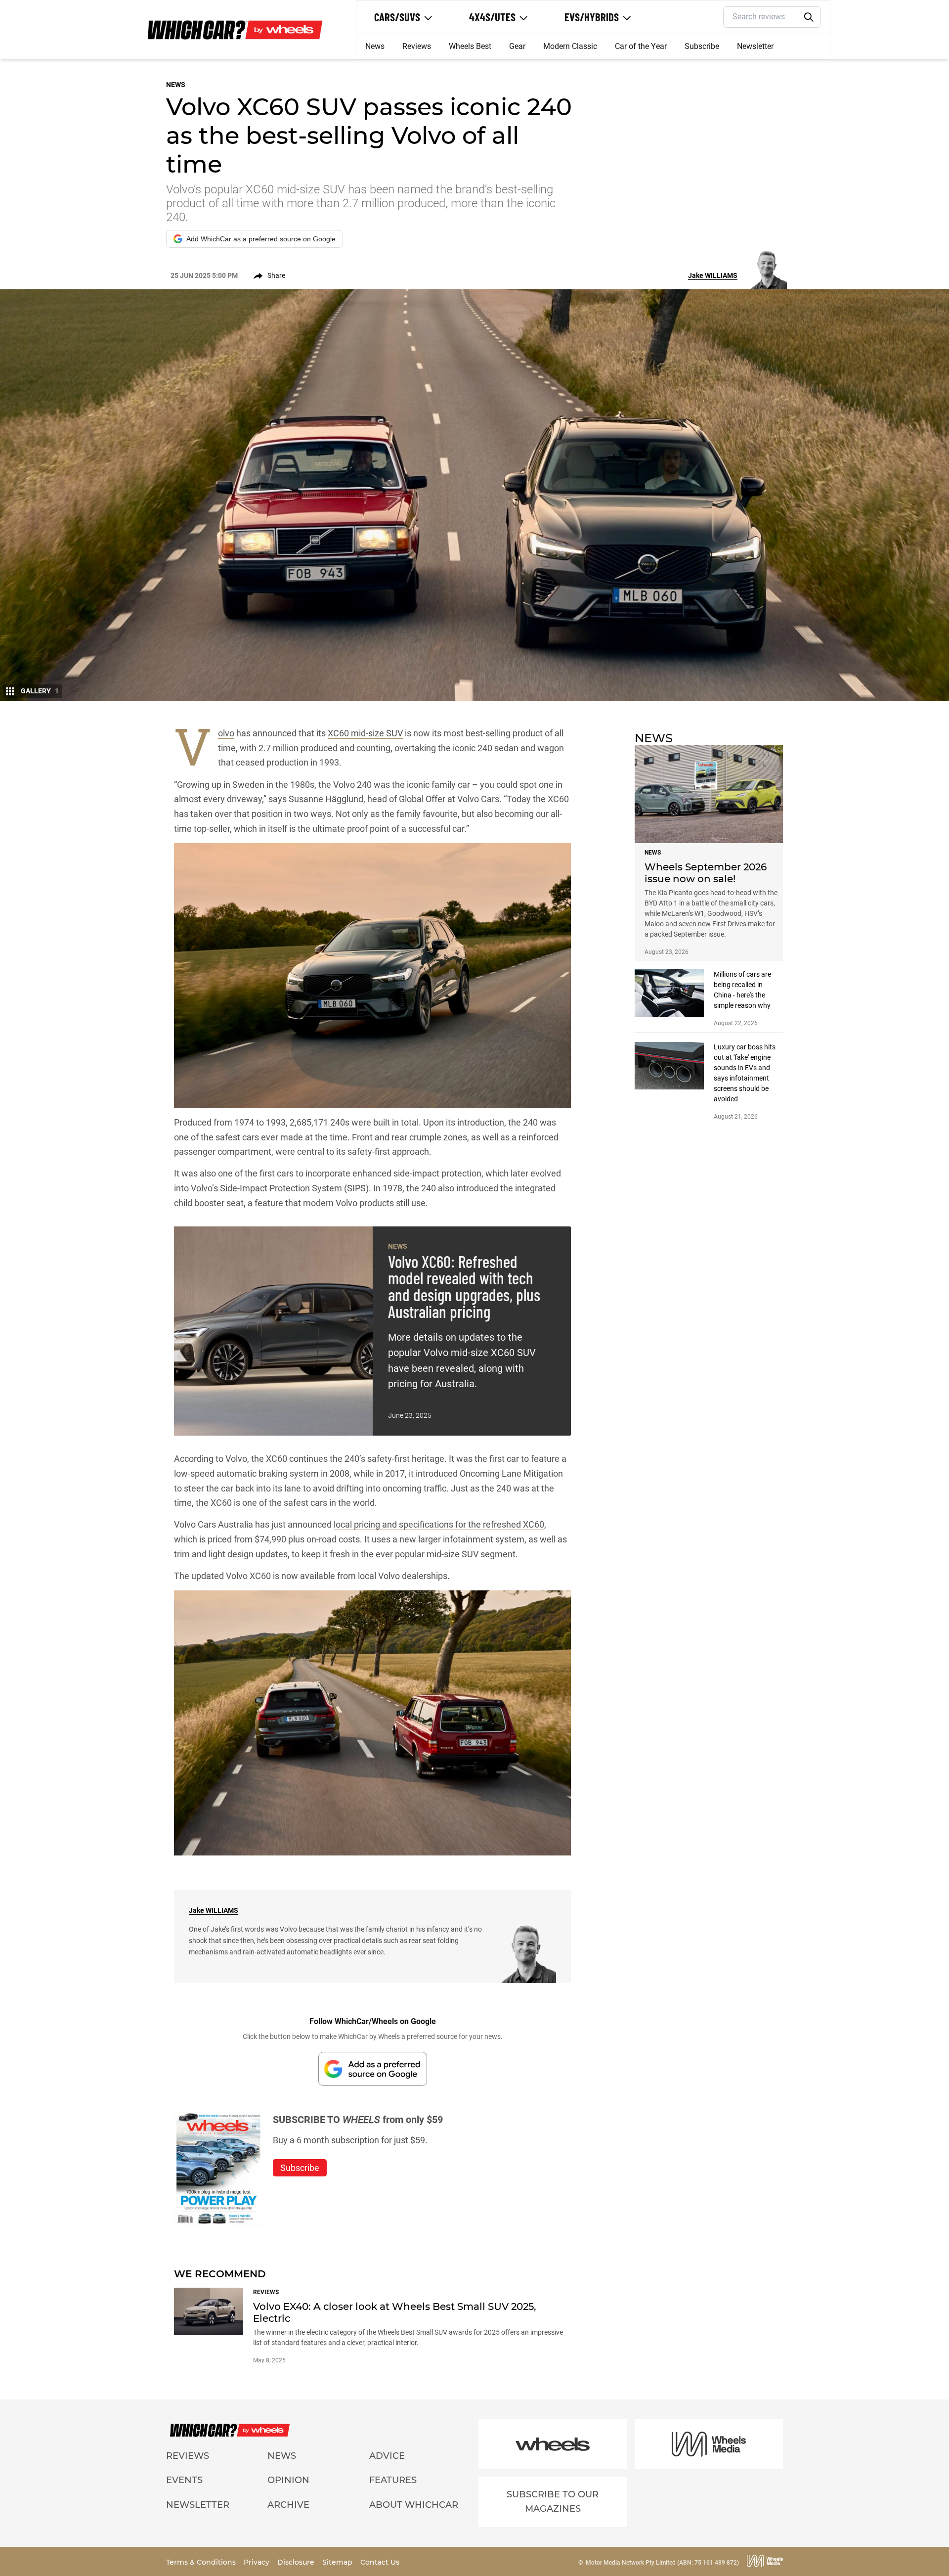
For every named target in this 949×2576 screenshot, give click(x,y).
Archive (288, 2505)
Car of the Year (641, 46)
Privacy (258, 2562)
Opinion (288, 2480)
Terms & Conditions (202, 2562)
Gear (517, 46)
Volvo (226, 733)
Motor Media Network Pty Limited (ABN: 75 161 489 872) (662, 2563)
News (375, 46)
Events (184, 2480)
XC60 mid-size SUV (365, 733)
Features (393, 2480)
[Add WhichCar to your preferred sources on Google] (373, 2069)
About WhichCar (414, 2505)
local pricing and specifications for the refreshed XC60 (439, 1524)
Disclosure (297, 2562)
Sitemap (338, 2562)
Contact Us (380, 2562)
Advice (387, 2456)
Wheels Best (470, 46)
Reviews (417, 46)
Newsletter (755, 46)
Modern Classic (570, 46)
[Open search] (809, 17)
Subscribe (702, 46)
